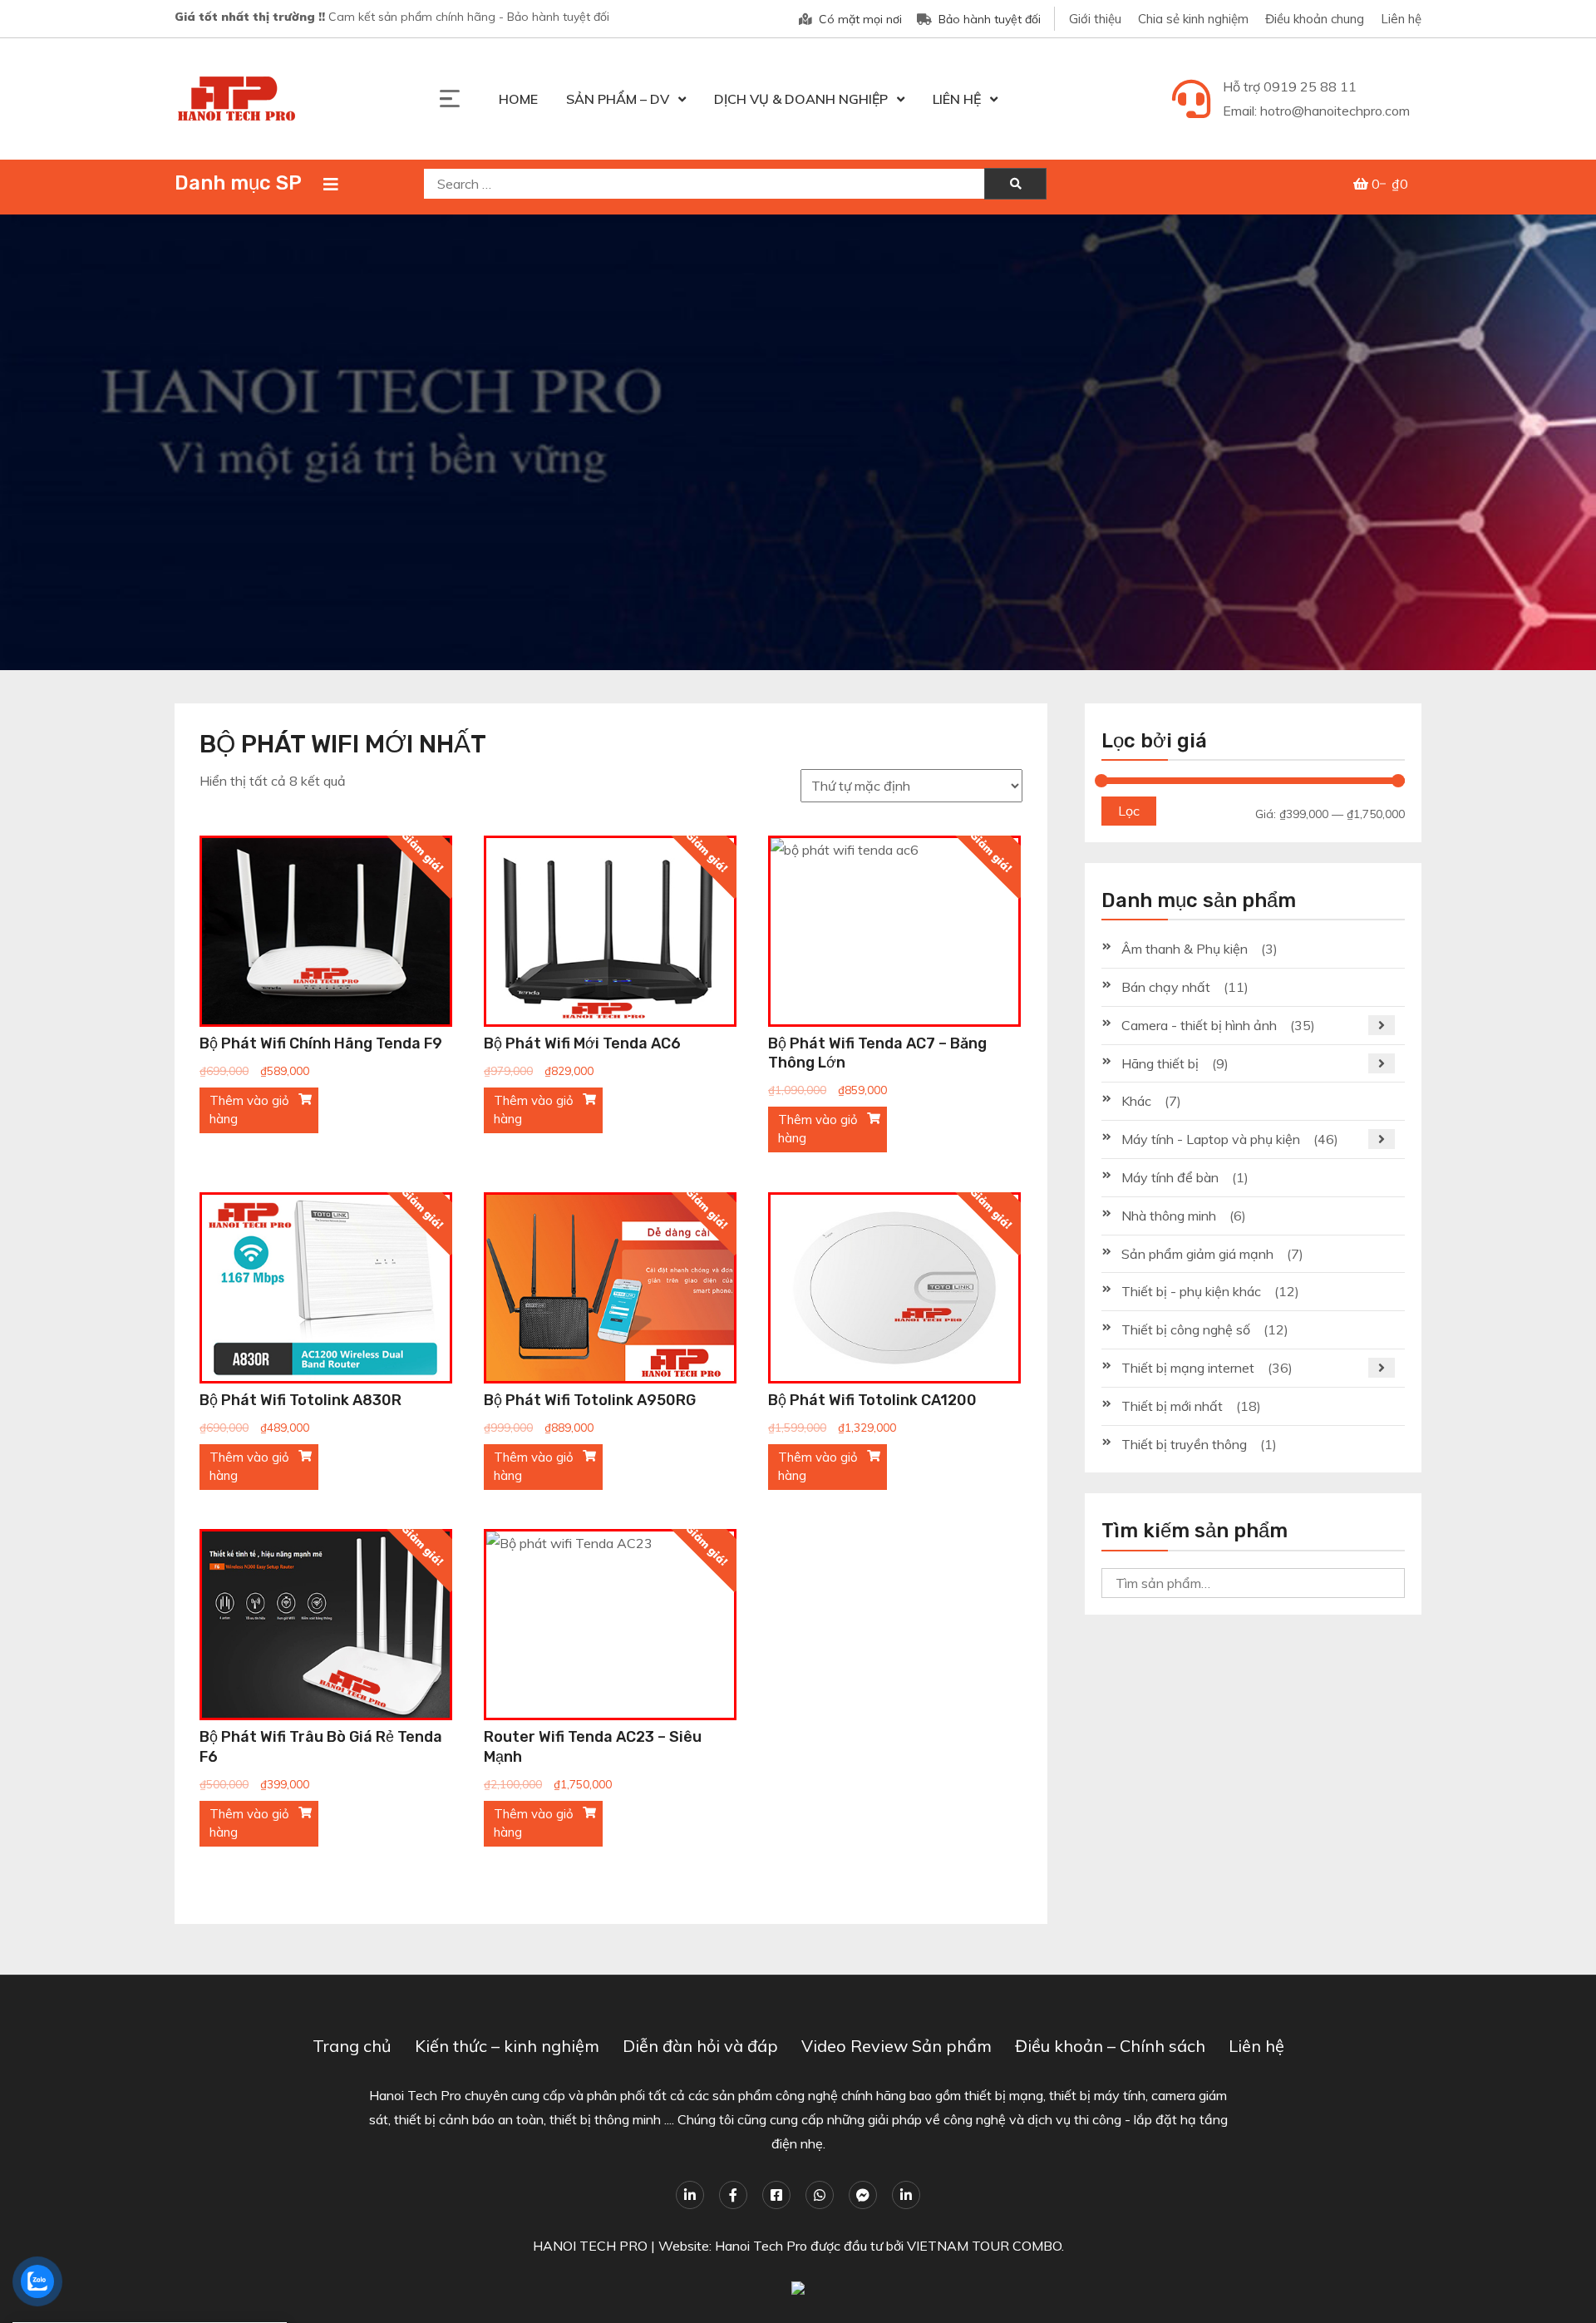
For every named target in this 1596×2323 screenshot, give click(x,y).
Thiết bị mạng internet (1188, 1368)
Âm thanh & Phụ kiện (1185, 949)
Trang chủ (352, 2046)
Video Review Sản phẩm (897, 2046)
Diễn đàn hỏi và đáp (700, 2046)
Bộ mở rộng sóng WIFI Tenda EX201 (128, 2264)
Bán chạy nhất (1166, 987)
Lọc (1129, 811)
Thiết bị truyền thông (1184, 1444)
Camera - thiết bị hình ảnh (1199, 1025)
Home (518, 99)
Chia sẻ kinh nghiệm (1193, 19)
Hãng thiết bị (1160, 1063)
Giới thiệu (1095, 19)
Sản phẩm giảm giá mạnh (1197, 1254)
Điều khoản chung (1315, 19)
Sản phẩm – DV (618, 99)
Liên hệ (1401, 19)
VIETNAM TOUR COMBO (984, 2246)
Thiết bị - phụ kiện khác (1191, 1291)
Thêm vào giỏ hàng (249, 1110)
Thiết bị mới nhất (1172, 1406)
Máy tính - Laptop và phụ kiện (1211, 1139)
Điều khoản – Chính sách (1110, 2046)
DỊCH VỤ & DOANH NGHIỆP (801, 99)
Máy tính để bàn (1170, 1177)
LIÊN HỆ (957, 99)
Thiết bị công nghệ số (1186, 1329)
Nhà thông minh (1169, 1216)
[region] (798, 442)
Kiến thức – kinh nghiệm (507, 2046)
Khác (1136, 1101)
